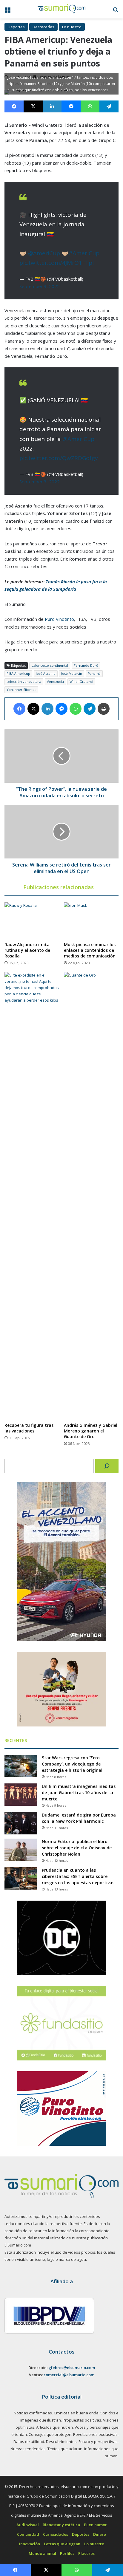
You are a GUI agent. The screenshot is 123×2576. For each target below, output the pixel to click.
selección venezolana (24, 681)
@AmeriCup (44, 253)
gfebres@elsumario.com (72, 2368)
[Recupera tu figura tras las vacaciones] (32, 1196)
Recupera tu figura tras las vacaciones (29, 1428)
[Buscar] (107, 1466)
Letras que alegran (62, 2544)
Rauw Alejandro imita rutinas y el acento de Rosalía (27, 950)
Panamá (94, 673)
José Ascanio (46, 673)
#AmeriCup (84, 253)
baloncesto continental (50, 665)
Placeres (86, 2553)
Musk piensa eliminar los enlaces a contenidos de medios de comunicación (90, 950)
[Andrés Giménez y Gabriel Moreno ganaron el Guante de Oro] (91, 1196)
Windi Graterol (81, 681)
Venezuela (55, 681)
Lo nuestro (72, 27)
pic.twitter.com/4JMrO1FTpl (57, 263)
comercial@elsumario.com (69, 2375)
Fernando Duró (86, 665)
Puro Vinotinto (59, 619)
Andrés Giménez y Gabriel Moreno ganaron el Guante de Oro (91, 1431)
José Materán (72, 673)
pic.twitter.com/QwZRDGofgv (59, 458)
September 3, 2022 (40, 286)
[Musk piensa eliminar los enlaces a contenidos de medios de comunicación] (91, 920)
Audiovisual (28, 2525)
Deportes (16, 27)
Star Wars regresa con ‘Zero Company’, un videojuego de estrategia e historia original (72, 1764)
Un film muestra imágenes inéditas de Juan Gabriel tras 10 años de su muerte (79, 1793)
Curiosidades (56, 2534)
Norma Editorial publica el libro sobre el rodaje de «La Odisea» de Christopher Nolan (77, 1848)
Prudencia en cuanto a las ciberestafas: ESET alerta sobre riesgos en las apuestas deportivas (78, 1876)
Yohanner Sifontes (21, 690)
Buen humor (95, 2525)
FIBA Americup (18, 673)
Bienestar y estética (61, 2525)
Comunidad (28, 2534)
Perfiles (67, 2553)
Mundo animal (42, 2553)
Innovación (30, 2544)
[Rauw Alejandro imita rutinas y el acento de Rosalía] (32, 920)
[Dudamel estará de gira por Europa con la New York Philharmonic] (21, 1823)
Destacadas (43, 27)
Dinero (100, 2534)
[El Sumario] (61, 9)
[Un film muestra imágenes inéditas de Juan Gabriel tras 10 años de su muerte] (21, 1795)
